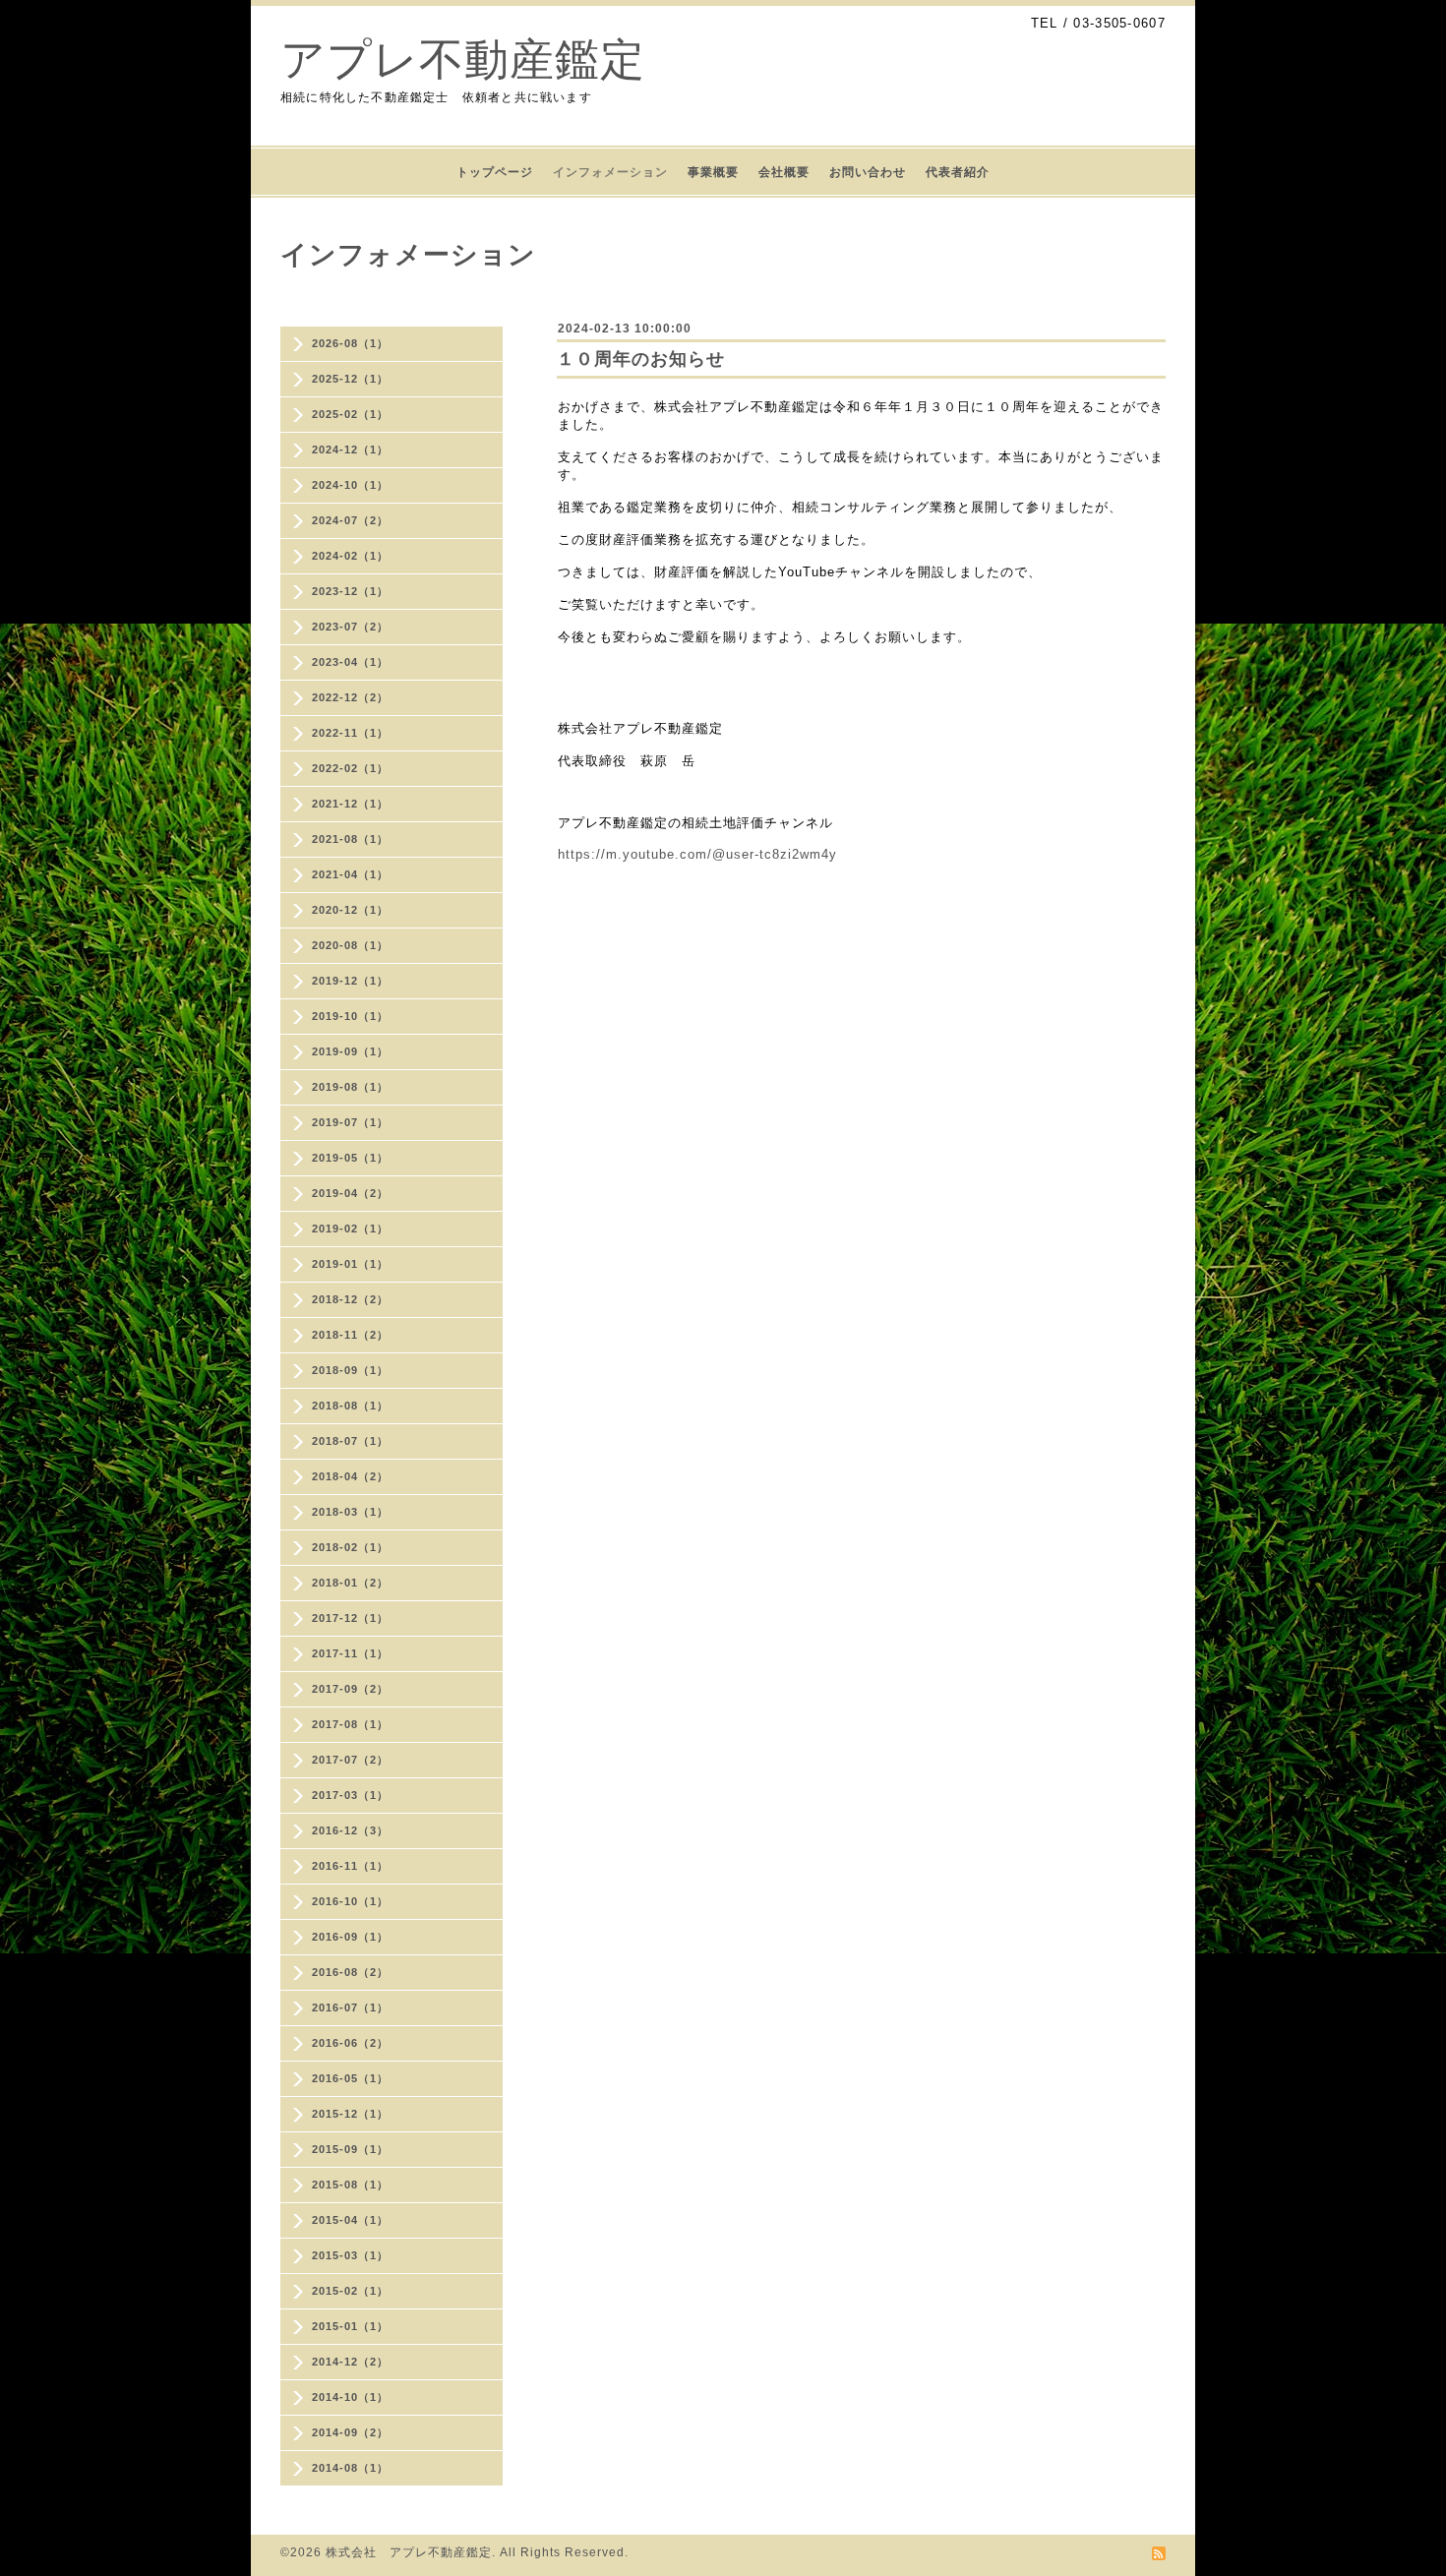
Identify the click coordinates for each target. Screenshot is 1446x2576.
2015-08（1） (350, 2185)
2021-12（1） (350, 804)
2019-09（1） (350, 1051)
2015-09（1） (350, 2149)
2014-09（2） (350, 2432)
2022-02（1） (350, 768)
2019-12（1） (350, 981)
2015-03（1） (350, 2255)
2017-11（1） (350, 1653)
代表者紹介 (958, 172)
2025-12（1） (350, 379)
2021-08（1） (350, 839)
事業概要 (713, 172)
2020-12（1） (350, 910)
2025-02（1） (350, 414)
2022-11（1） (350, 733)
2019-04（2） (350, 1193)
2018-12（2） (350, 1299)
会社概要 (784, 172)
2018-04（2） (350, 1476)
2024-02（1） (350, 556)
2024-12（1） (350, 449)
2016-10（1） (350, 1901)
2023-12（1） (350, 591)
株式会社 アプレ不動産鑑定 (409, 2552)
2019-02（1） (350, 1228)
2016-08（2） (350, 1972)
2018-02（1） (350, 1547)
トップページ (495, 172)
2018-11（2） (350, 1335)
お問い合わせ (868, 172)
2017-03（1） (350, 1795)
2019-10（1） (350, 1016)
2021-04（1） (350, 874)
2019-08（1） (350, 1087)
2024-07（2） (350, 520)
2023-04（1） (350, 662)
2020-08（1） (350, 945)
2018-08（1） (350, 1406)
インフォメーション (610, 172)
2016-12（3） (350, 1830)
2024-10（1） (350, 485)
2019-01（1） (350, 1264)
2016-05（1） (350, 2078)
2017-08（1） (350, 1724)
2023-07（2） (350, 627)
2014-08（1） (350, 2468)
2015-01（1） (350, 2326)
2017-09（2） (350, 1689)
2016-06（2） (350, 2043)
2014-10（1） (350, 2397)
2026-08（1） (350, 343)
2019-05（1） (350, 1158)
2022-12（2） (350, 697)
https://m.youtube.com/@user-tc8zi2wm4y (697, 854)
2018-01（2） (350, 1583)
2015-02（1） (350, 2291)
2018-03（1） (350, 1512)
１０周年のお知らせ (641, 359)
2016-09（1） (350, 1937)
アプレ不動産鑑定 (463, 60)
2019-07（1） (350, 1122)
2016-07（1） (350, 2007)
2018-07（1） (350, 1441)
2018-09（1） (350, 1370)
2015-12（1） (350, 2114)
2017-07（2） (350, 1760)
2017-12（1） (350, 1618)
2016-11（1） (350, 1866)
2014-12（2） (350, 2362)
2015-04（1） (350, 2220)
